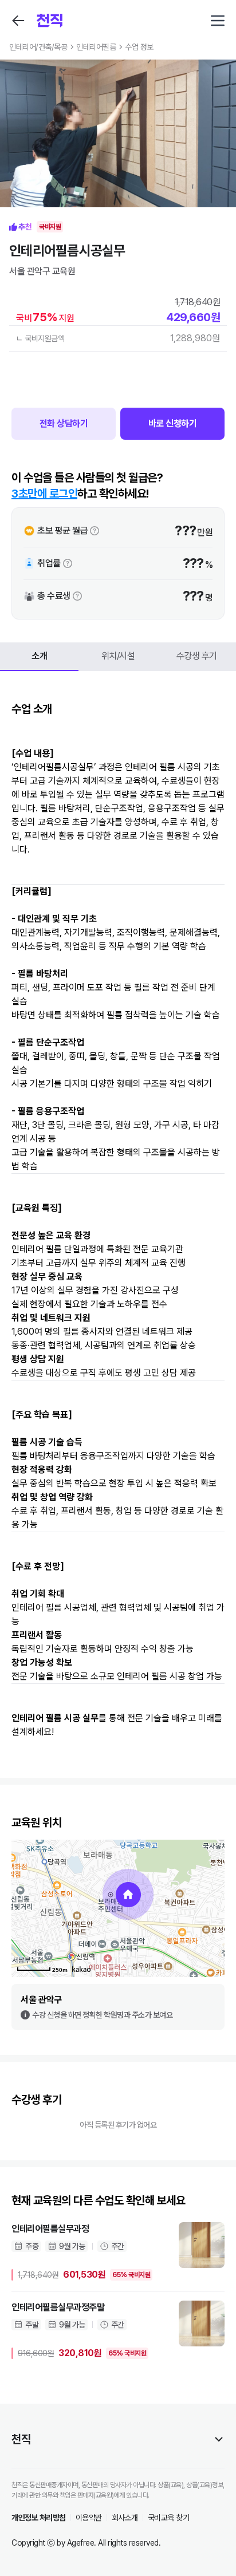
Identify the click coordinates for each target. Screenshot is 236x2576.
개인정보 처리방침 (39, 2518)
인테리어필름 (96, 47)
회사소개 (125, 2518)
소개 (39, 656)
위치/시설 (118, 656)
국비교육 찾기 (169, 2518)
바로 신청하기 (173, 423)
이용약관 (89, 2518)
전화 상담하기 (64, 423)
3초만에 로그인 (44, 494)
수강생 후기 (197, 656)
